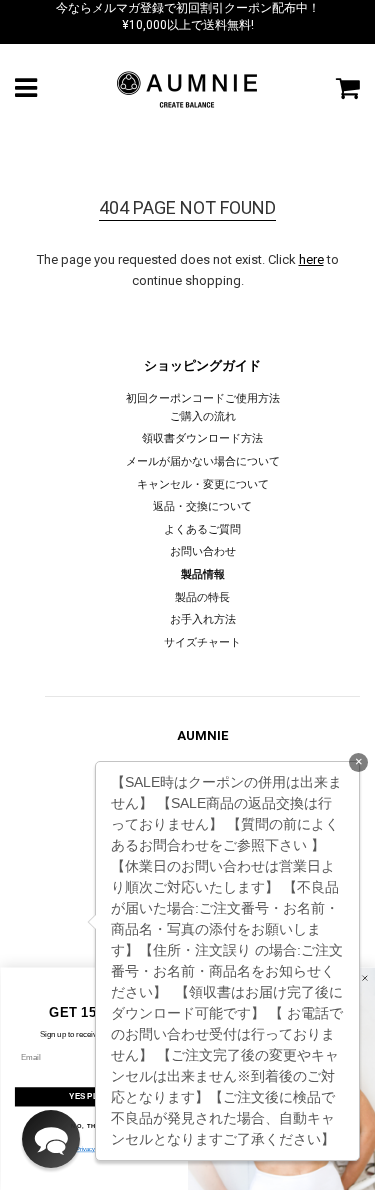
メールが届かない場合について (203, 461)
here (311, 259)
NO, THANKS (94, 1125)
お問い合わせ (203, 551)
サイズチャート (202, 642)
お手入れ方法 (203, 619)
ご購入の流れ (203, 416)
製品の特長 (202, 597)
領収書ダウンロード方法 (202, 438)
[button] (51, 1139)
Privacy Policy (93, 1149)
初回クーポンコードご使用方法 (203, 398)
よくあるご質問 (202, 529)
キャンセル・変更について (203, 484)
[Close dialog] (365, 978)
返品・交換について (202, 506)
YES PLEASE (94, 1096)
